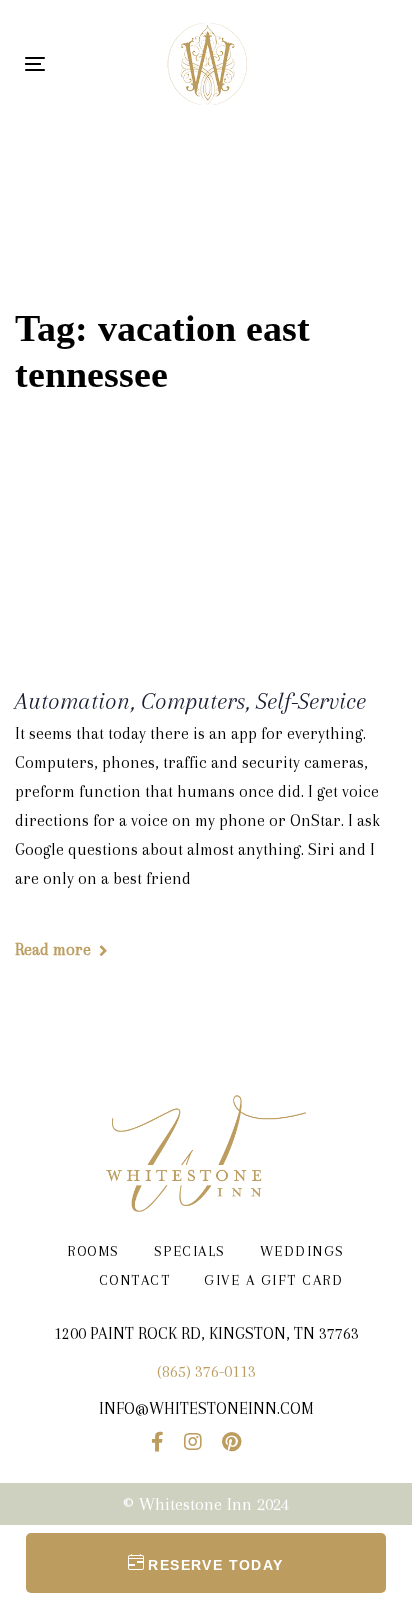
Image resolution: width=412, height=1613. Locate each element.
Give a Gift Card (273, 1280)
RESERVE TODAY (215, 1565)
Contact (135, 1280)
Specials (190, 1251)
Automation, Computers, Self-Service (190, 701)
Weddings (302, 1251)
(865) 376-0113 (206, 1371)
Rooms (93, 1251)
